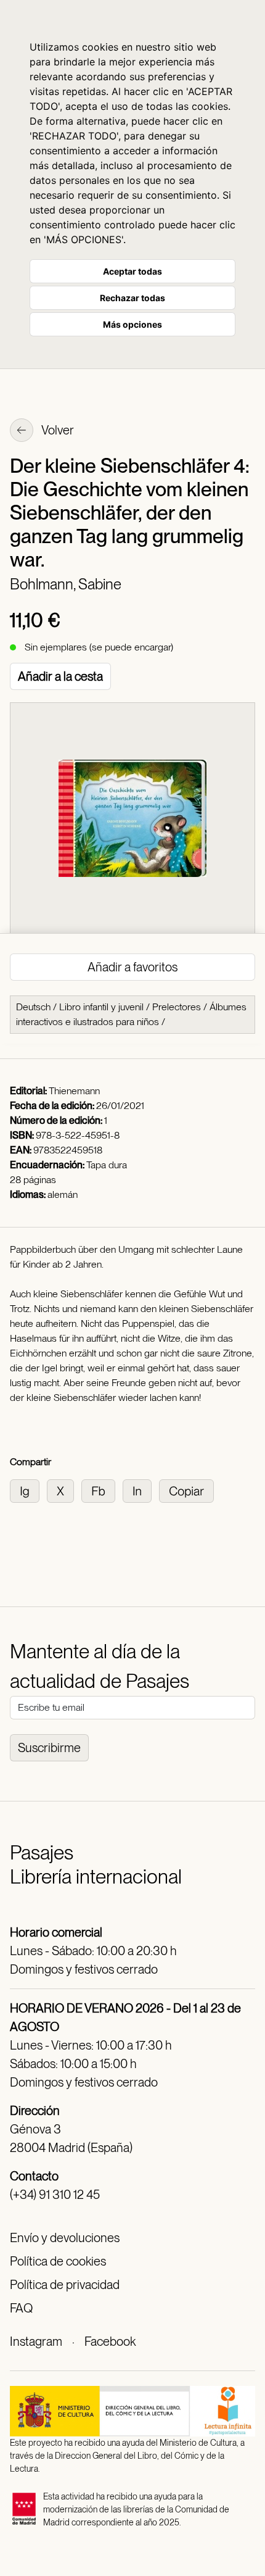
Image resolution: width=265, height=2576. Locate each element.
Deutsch (33, 1007)
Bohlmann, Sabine (66, 584)
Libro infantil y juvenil (101, 1007)
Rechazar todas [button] (132, 298)
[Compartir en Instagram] (28, 1490)
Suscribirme (49, 1748)
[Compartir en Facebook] (102, 1490)
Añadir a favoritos (132, 967)
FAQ (21, 2308)
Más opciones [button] (132, 324)
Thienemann (74, 1091)
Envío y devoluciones (65, 2238)
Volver (57, 430)
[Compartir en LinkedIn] (141, 1490)
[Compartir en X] (64, 1490)
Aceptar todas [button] (132, 271)
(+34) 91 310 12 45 (55, 2195)
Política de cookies (58, 2261)
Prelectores (177, 1007)
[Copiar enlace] (189, 1490)
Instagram (36, 2341)
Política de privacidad (65, 2285)
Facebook (110, 2341)
